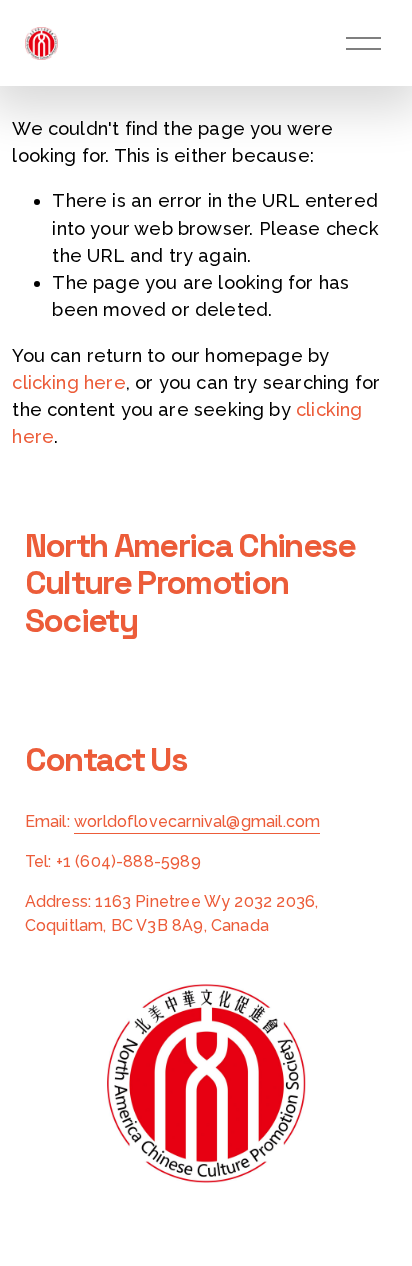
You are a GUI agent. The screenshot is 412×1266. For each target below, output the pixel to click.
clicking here (68, 382)
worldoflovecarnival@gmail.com (197, 821)
